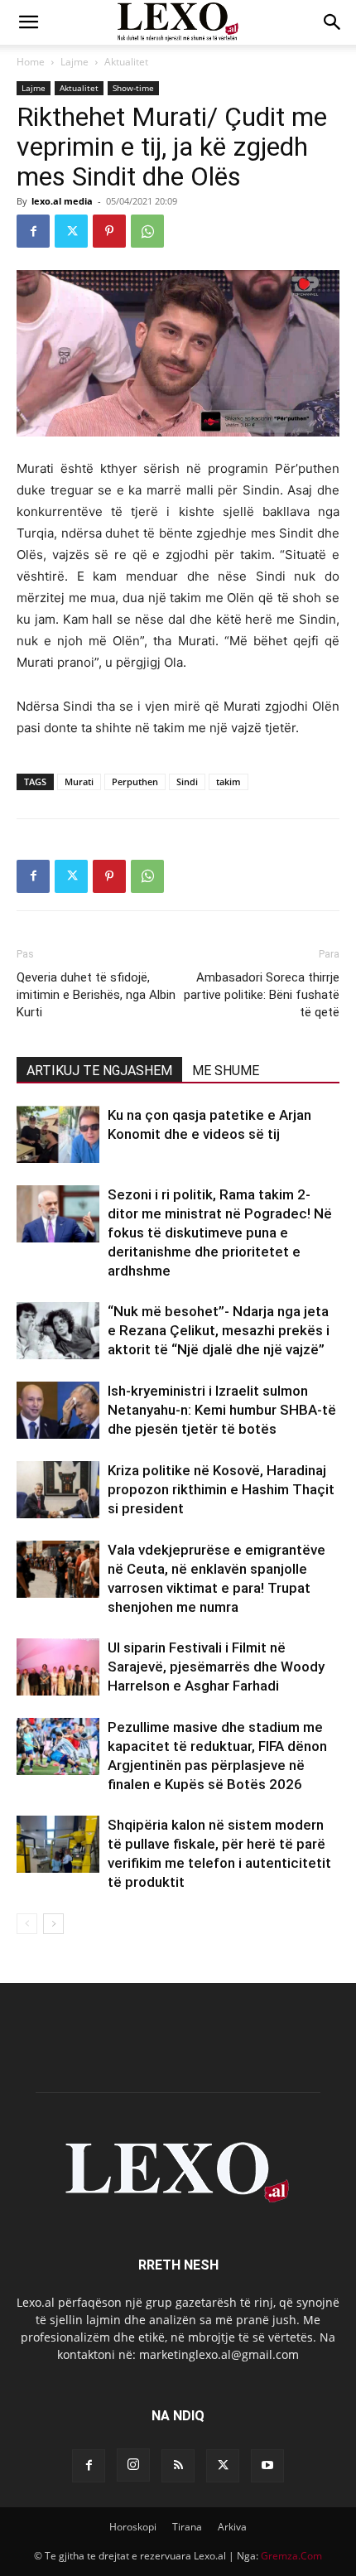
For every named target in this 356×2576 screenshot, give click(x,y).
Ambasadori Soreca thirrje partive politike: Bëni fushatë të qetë (262, 995)
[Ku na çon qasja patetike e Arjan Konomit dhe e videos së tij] (58, 1134)
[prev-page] (27, 1924)
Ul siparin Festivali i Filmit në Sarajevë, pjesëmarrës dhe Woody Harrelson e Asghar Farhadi (216, 1667)
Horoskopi (133, 2527)
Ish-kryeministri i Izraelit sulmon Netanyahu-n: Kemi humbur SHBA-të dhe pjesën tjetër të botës (222, 1410)
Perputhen (135, 781)
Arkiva (232, 2527)
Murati (79, 781)
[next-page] (53, 1924)
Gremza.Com (291, 2556)
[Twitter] (71, 231)
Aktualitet (126, 62)
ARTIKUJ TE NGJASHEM (99, 1071)
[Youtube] (267, 2466)
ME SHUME (226, 1071)
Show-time (133, 88)
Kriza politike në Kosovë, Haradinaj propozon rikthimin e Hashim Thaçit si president (221, 1489)
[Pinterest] (109, 231)
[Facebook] (33, 231)
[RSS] (178, 2466)
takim (229, 781)
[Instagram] (133, 2465)
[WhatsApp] (147, 231)
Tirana (187, 2527)
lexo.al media (62, 201)
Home (31, 62)
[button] (28, 22)
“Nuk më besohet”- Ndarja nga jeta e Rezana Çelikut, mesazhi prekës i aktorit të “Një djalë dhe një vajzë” (219, 1330)
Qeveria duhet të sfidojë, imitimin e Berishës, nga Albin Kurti (96, 995)
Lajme (75, 62)
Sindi (187, 781)
